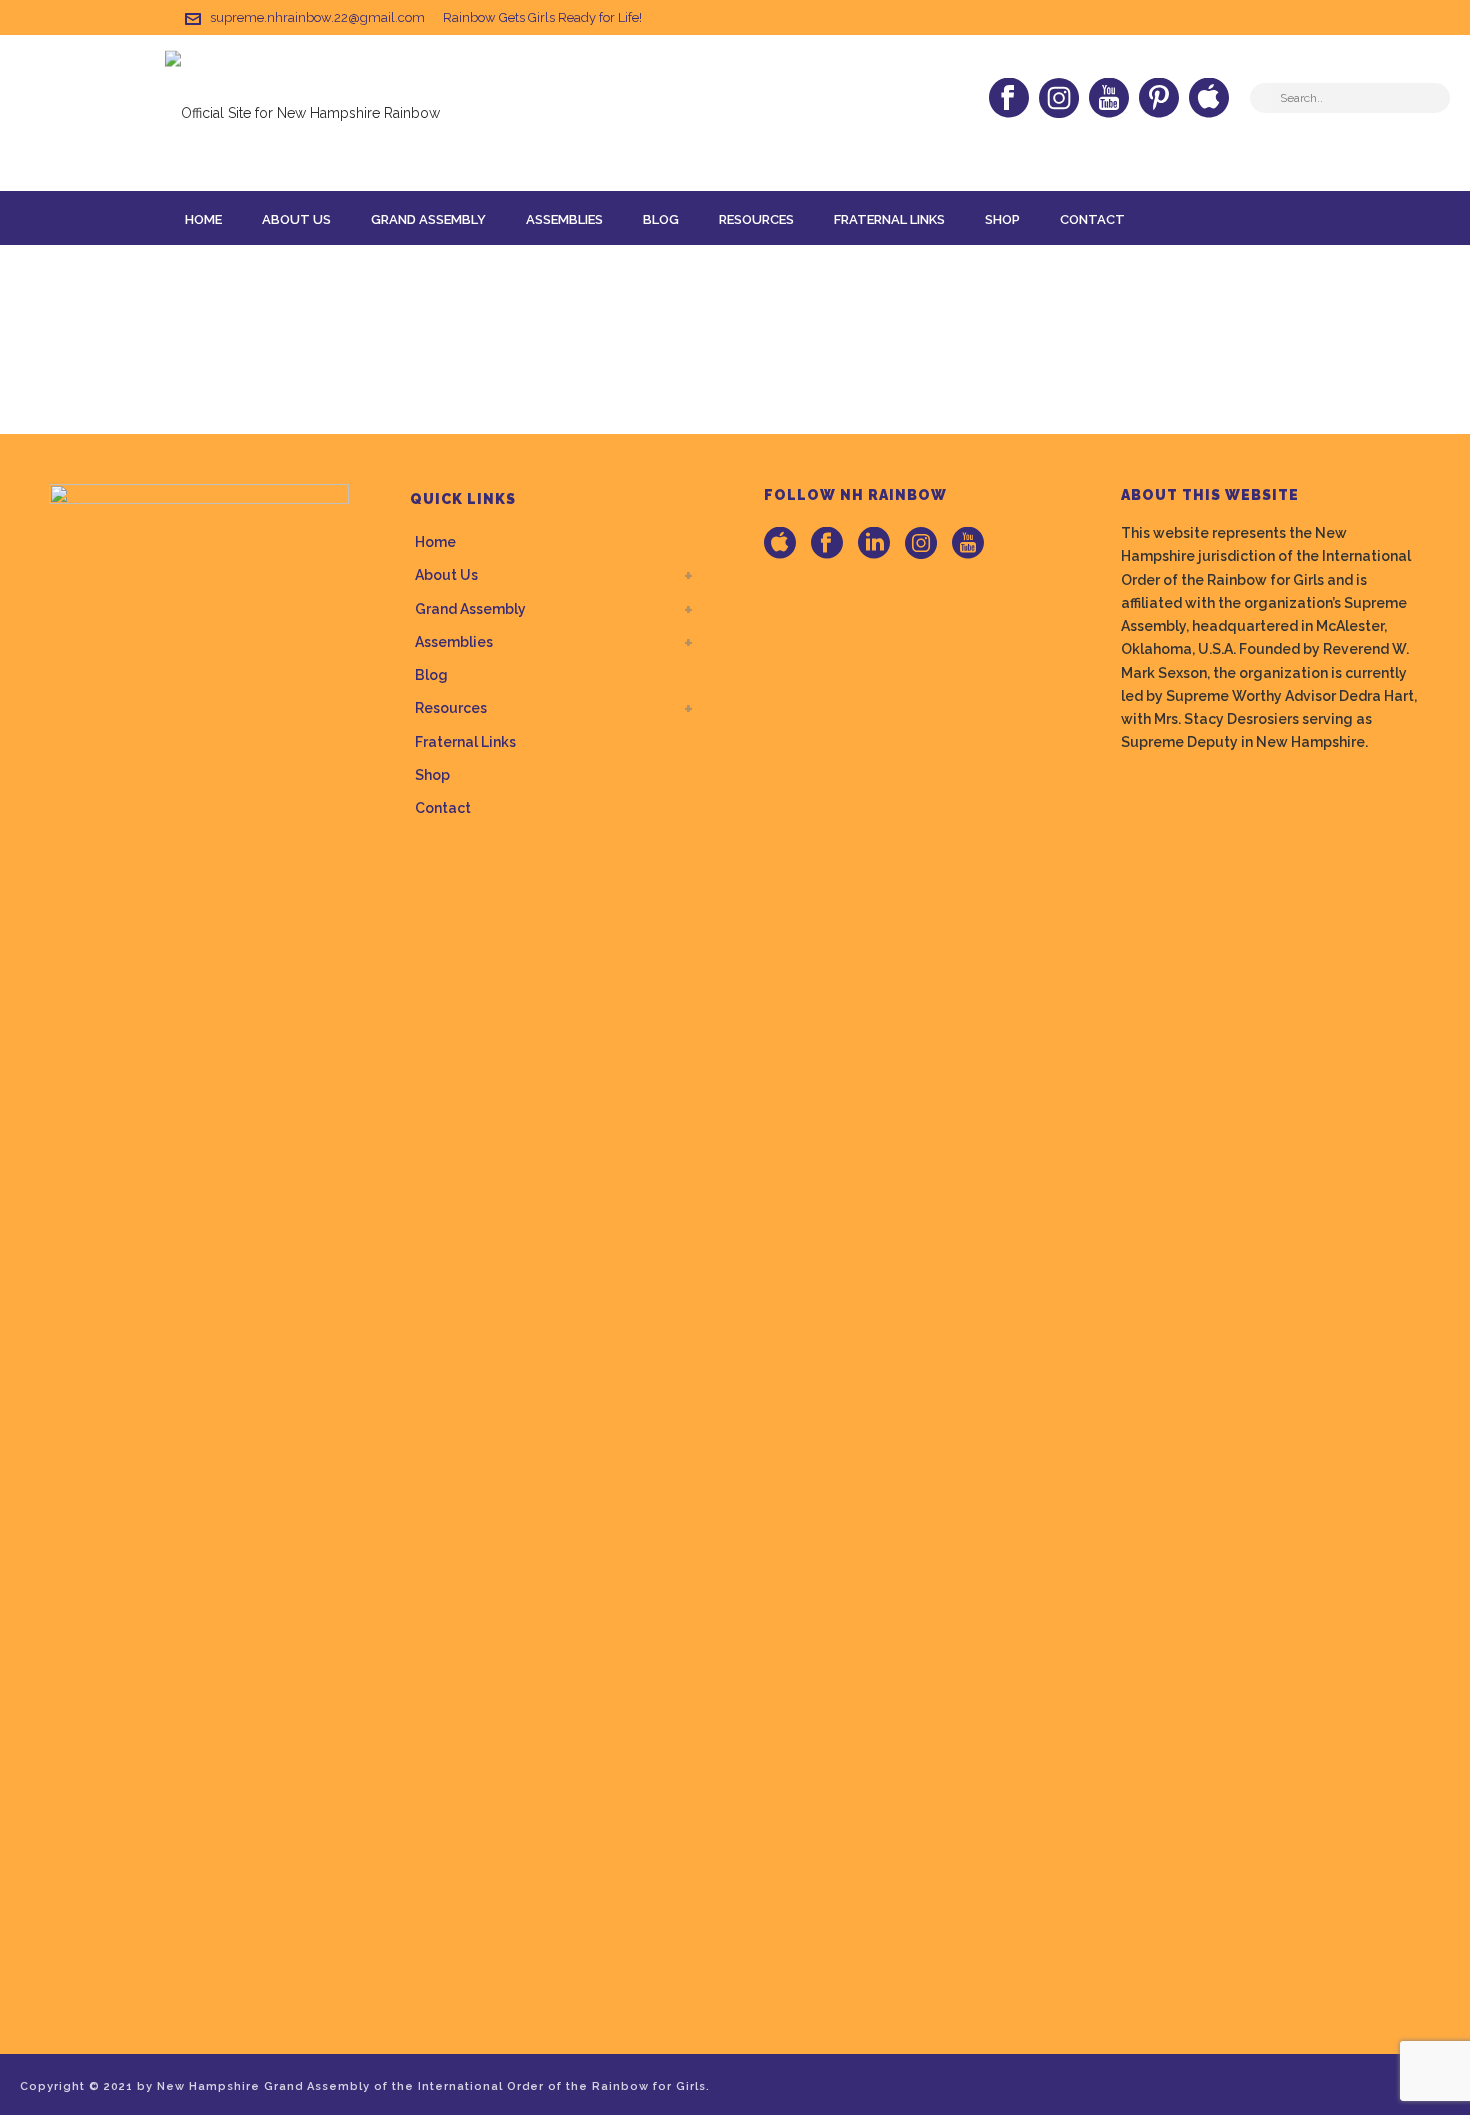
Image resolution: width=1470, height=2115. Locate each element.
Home (203, 219)
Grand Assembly (428, 219)
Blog (661, 219)
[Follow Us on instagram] (921, 544)
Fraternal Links (889, 219)
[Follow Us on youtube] (968, 544)
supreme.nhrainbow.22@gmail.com (317, 17)
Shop (1002, 219)
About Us (296, 219)
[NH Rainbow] (302, 112)
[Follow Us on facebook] (827, 544)
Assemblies (564, 219)
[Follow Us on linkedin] (874, 544)
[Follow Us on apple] (780, 544)
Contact (1092, 219)
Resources (756, 219)
